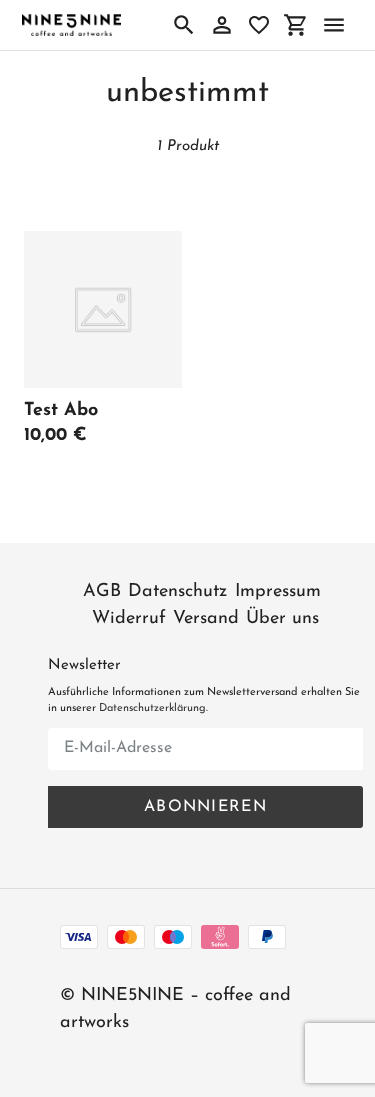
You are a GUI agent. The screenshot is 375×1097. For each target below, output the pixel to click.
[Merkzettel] (259, 25)
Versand (206, 619)
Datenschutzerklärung (152, 708)
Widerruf (129, 619)
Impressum (278, 592)
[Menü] (334, 25)
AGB (102, 592)
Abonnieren (205, 807)
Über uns (282, 619)
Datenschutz (177, 592)
